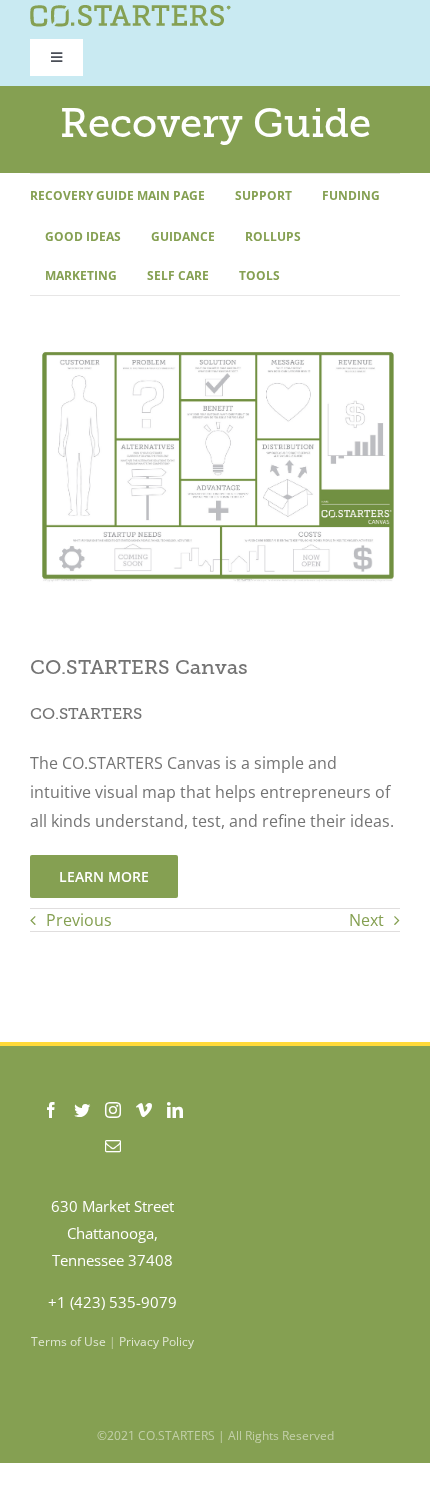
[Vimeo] (144, 1110)
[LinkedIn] (175, 1110)
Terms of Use (68, 1341)
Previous (79, 920)
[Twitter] (82, 1110)
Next (366, 920)
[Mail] (113, 1146)
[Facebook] (51, 1110)
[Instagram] (113, 1110)
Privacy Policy (156, 1341)
